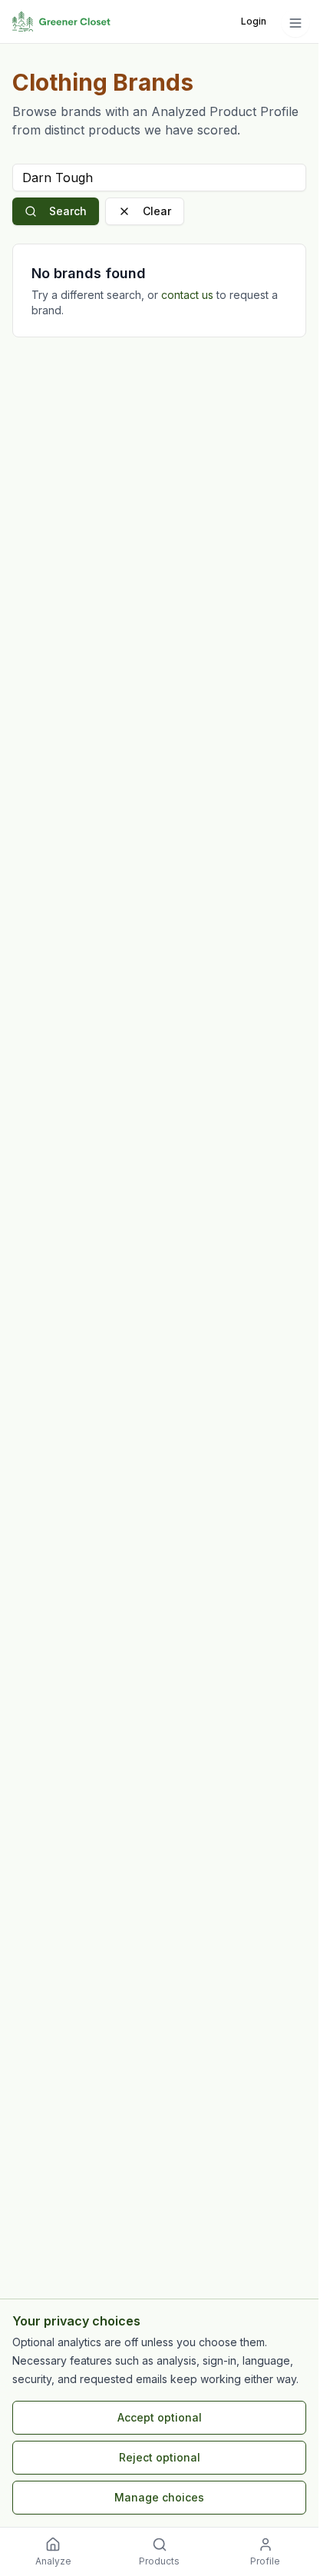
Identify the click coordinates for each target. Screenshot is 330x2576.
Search (68, 211)
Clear (157, 211)
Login (254, 21)
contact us (187, 295)
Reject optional (160, 2457)
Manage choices (159, 2497)
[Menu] (295, 23)
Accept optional (160, 2417)
